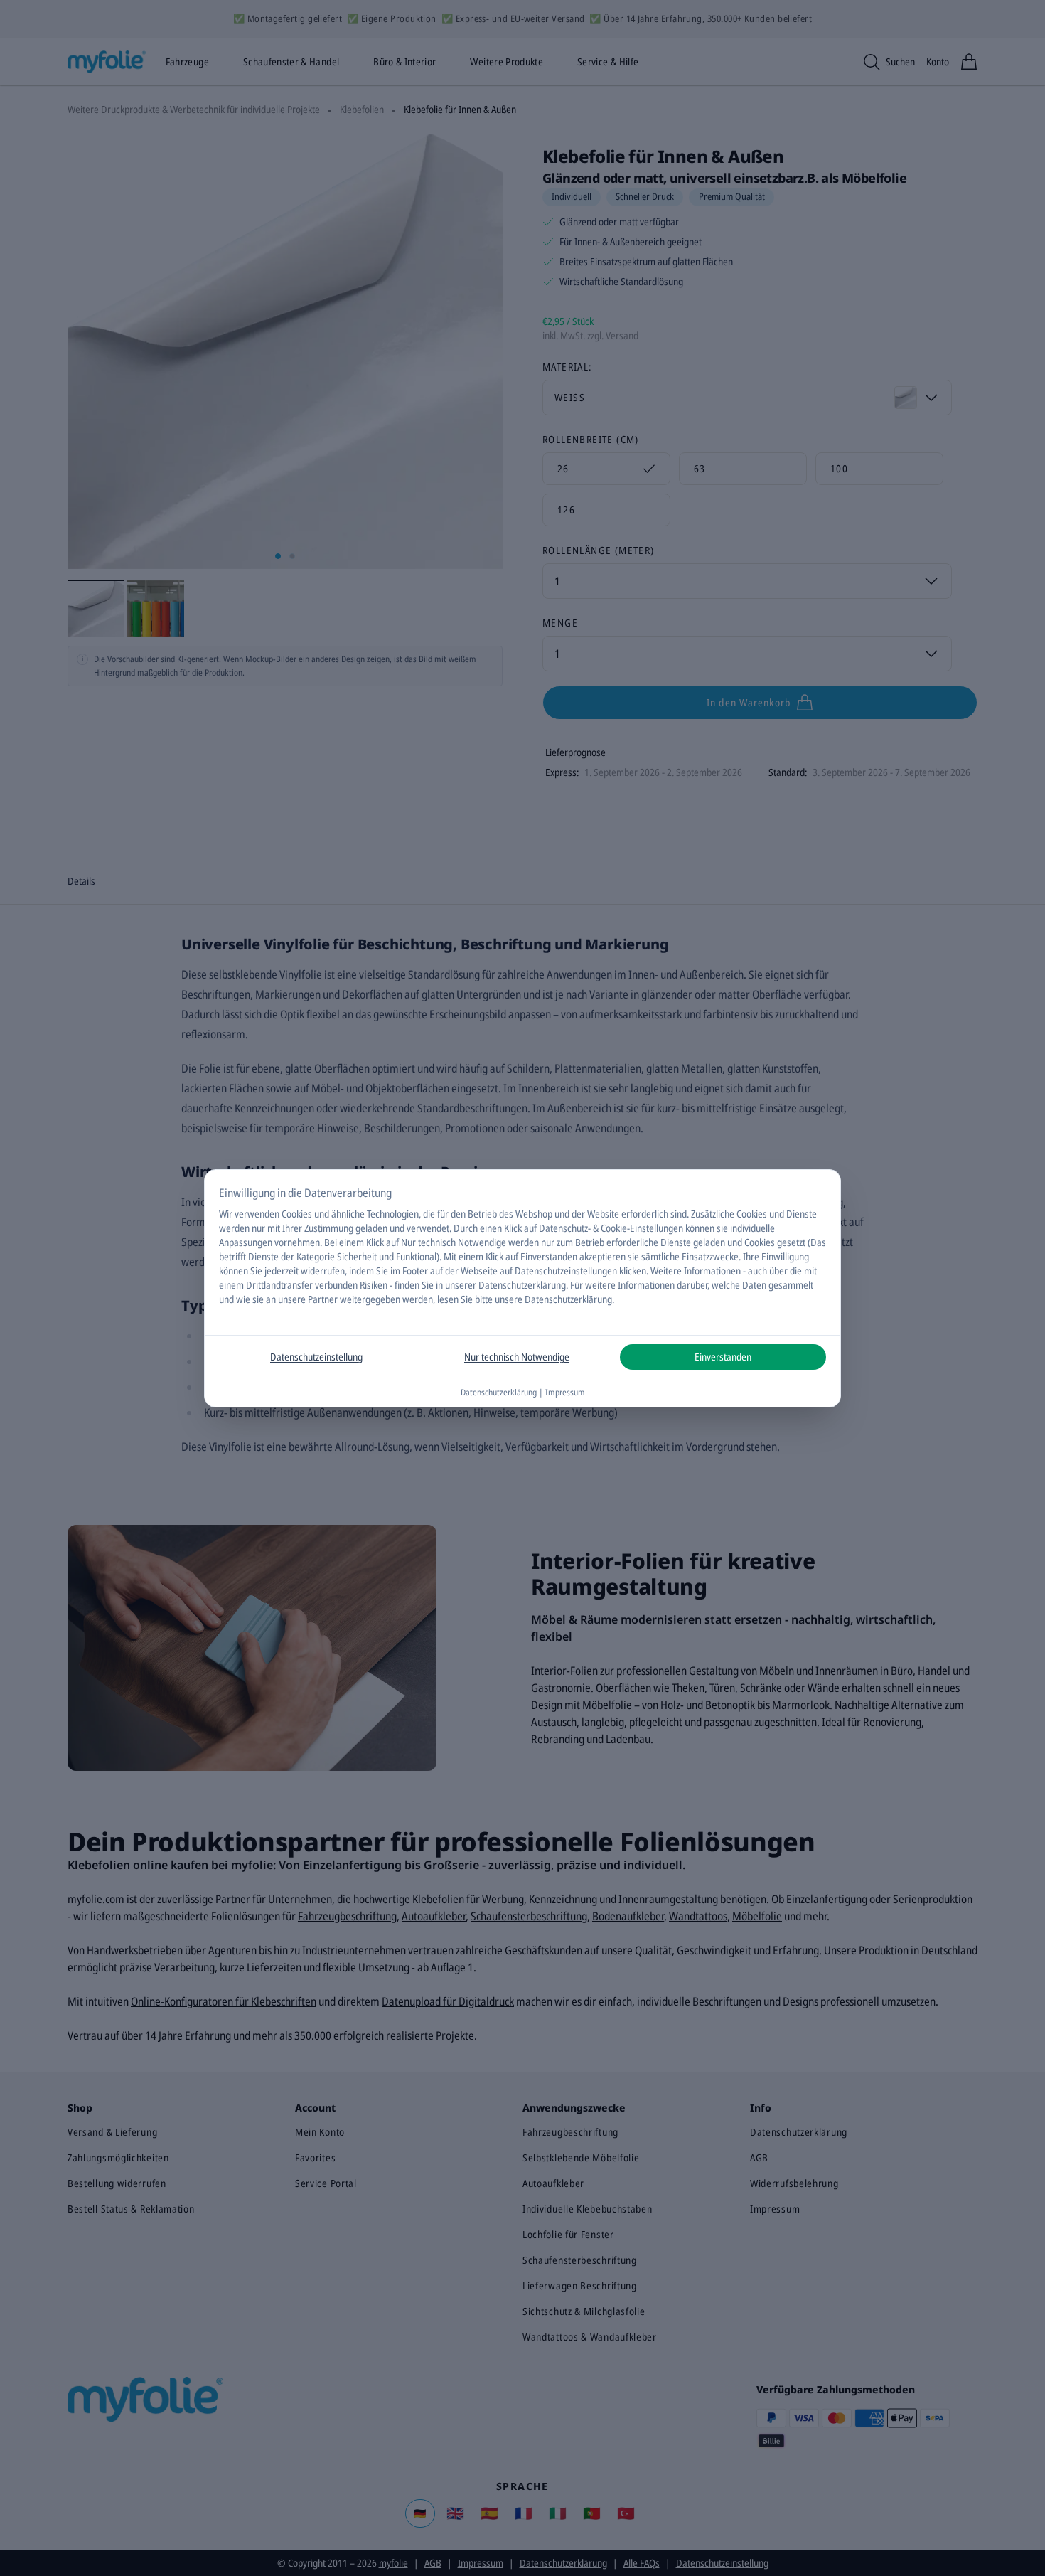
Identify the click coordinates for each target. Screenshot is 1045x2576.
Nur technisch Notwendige (517, 1357)
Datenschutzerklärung (522, 1285)
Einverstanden (723, 1357)
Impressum (565, 1392)
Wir (226, 1214)
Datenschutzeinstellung (316, 1357)
